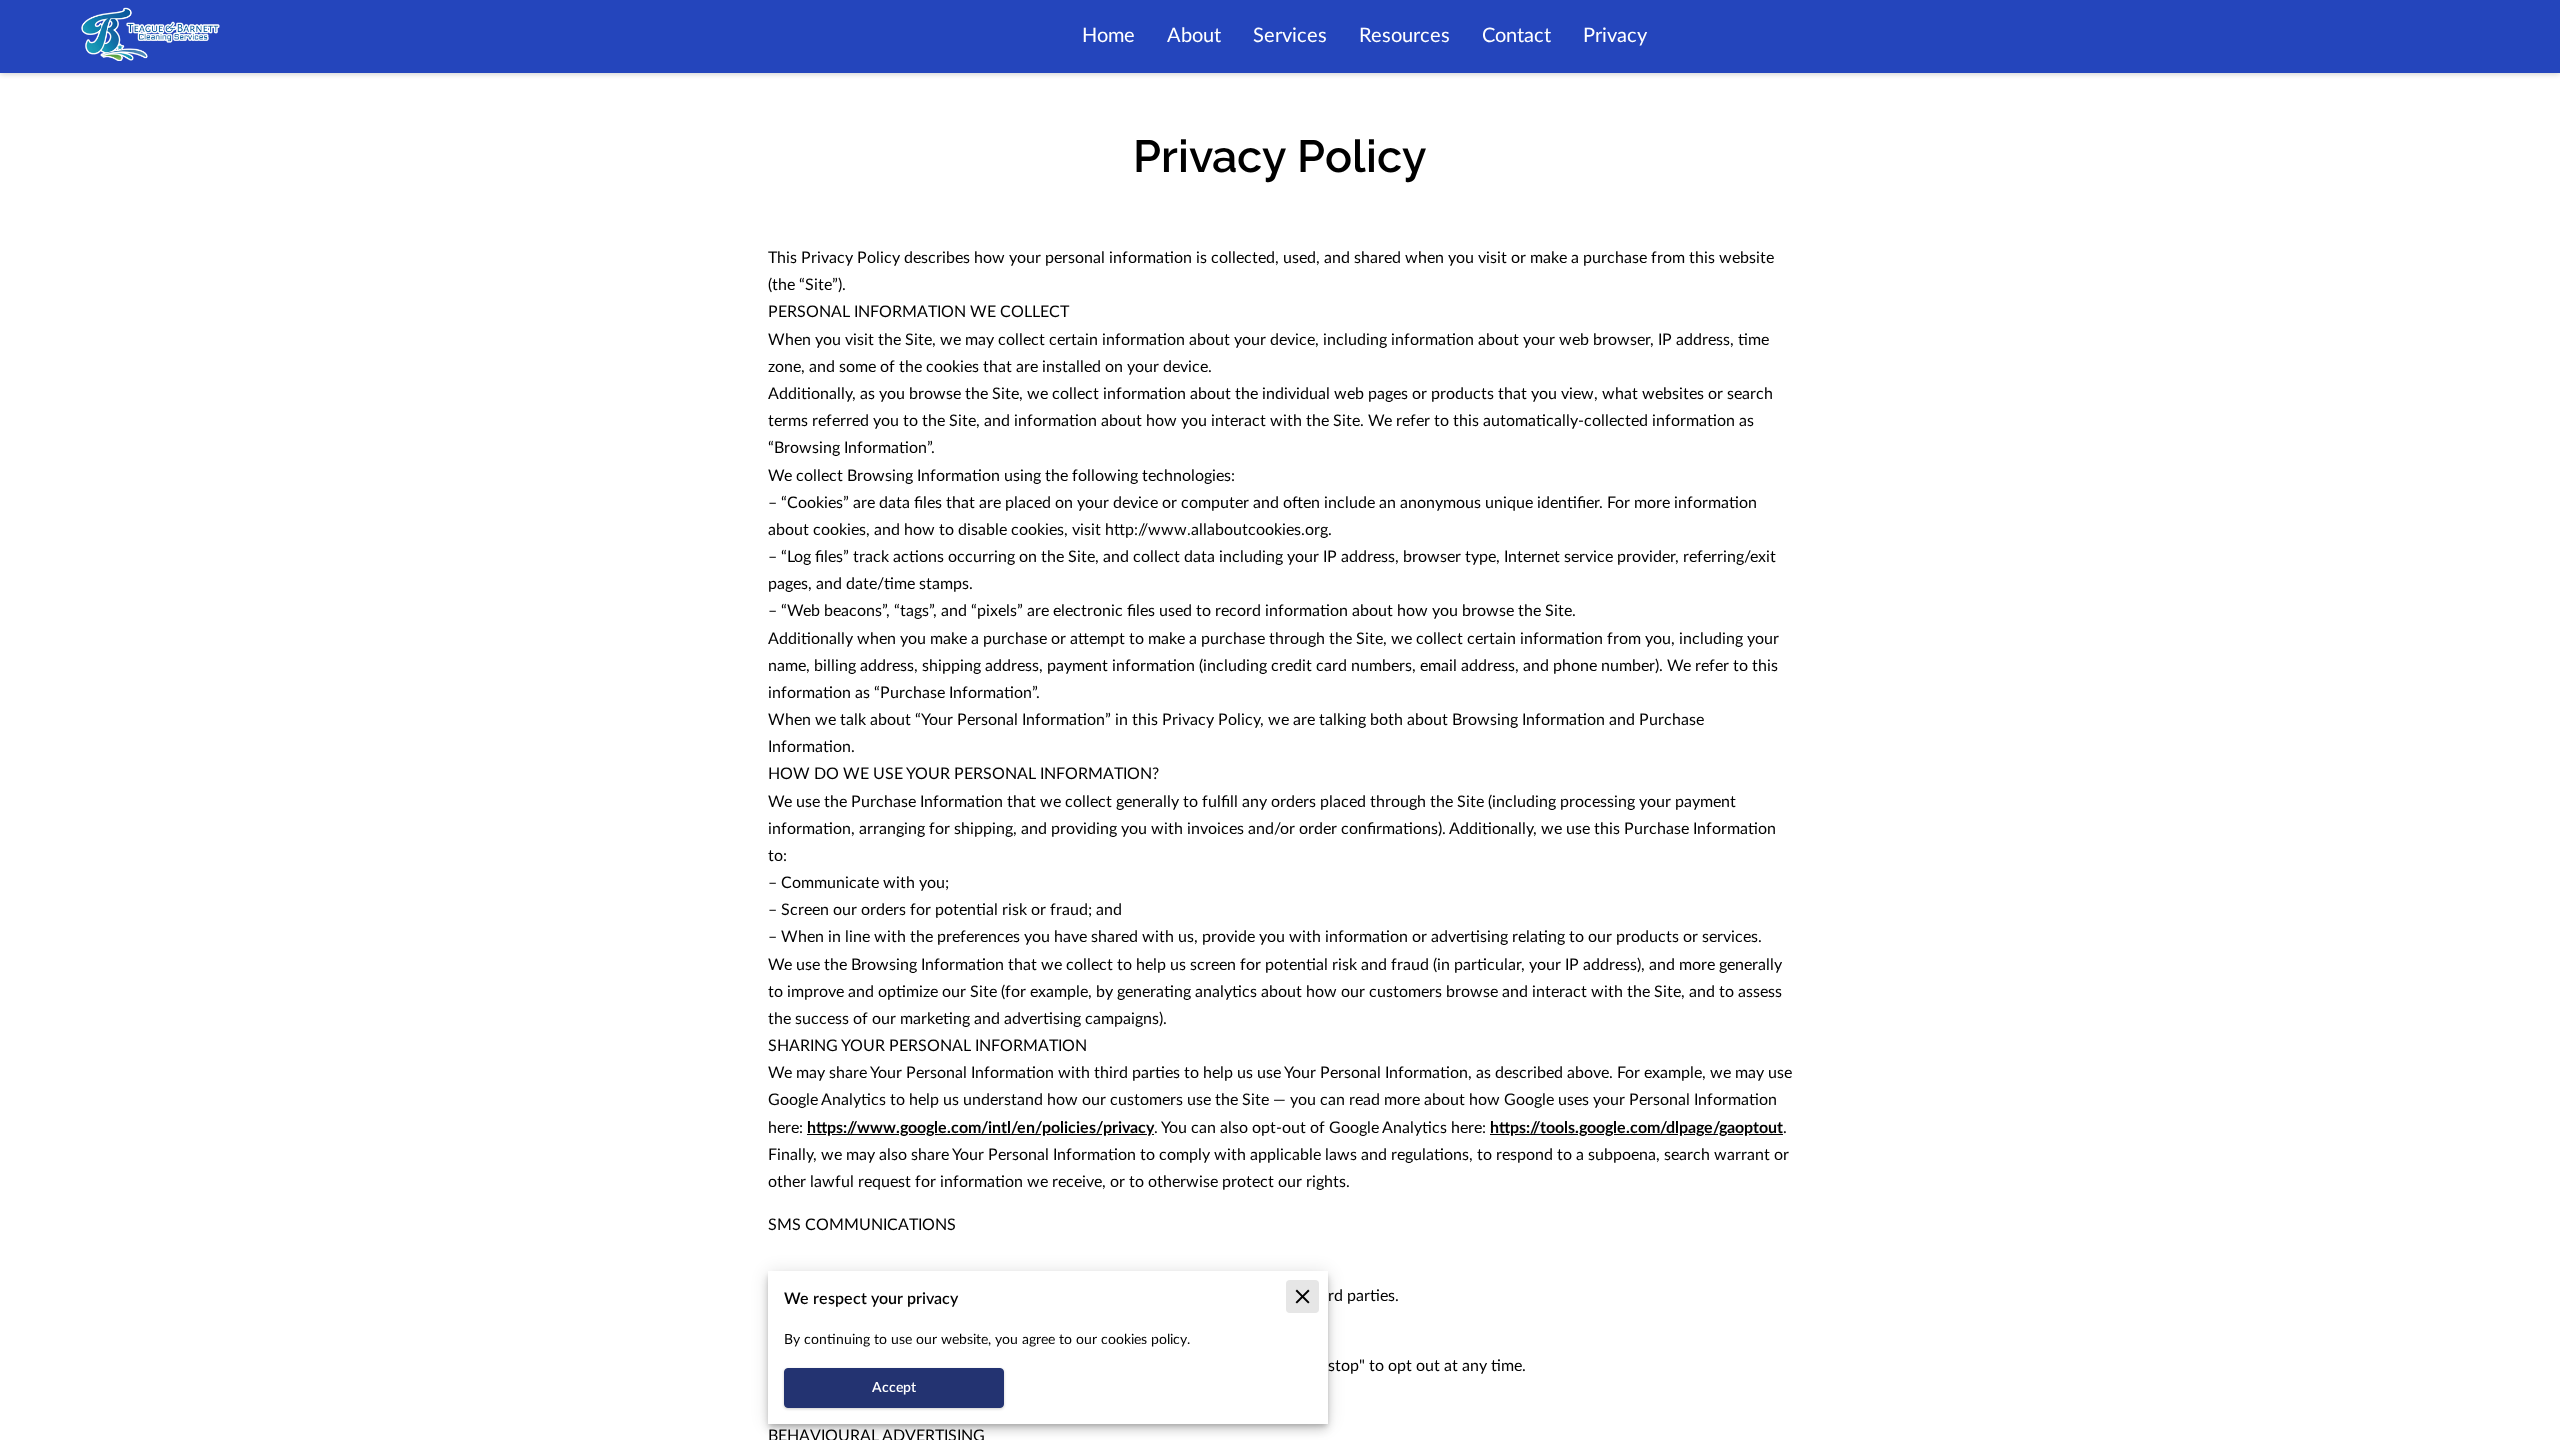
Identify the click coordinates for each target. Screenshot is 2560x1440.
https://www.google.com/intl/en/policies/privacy (980, 1128)
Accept (894, 1388)
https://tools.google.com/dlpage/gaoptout (1636, 1128)
